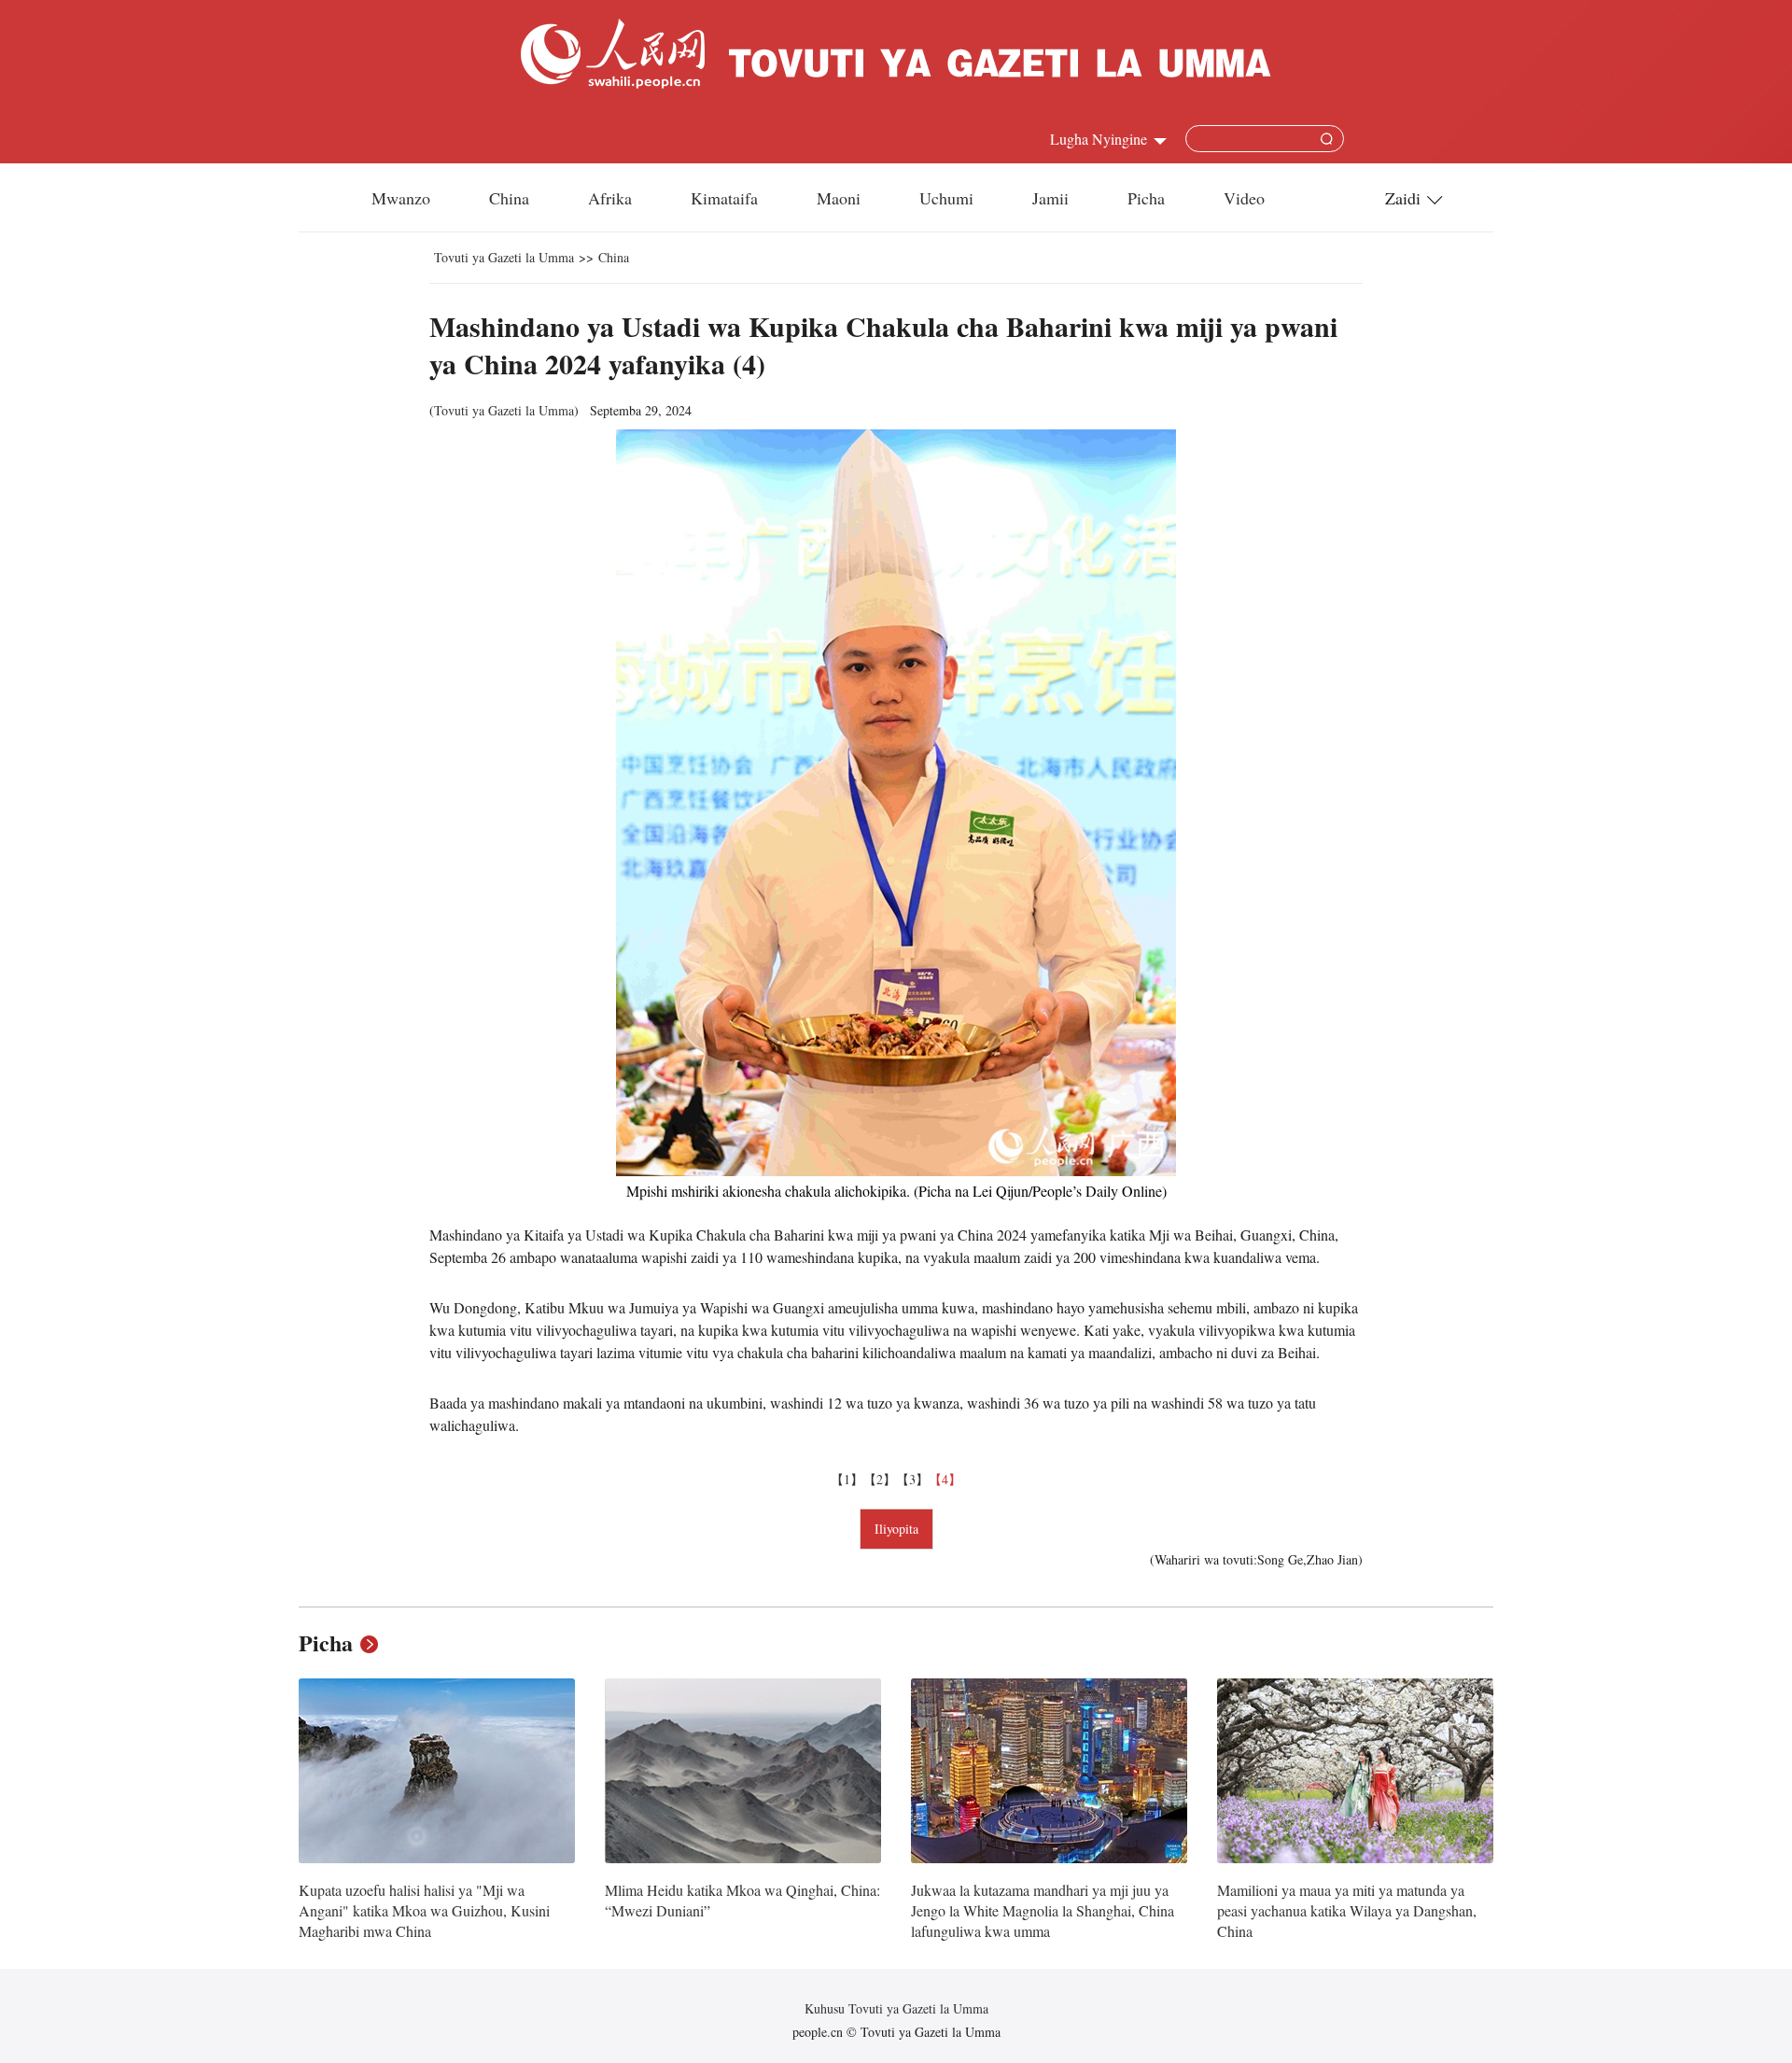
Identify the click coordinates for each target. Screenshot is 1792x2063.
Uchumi (946, 198)
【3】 (912, 1479)
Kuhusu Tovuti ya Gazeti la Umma (896, 2008)
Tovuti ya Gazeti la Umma (504, 257)
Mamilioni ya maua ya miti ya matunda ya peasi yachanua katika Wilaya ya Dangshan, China (1347, 1910)
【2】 (880, 1479)
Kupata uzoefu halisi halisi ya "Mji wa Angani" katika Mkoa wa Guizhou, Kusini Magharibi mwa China (424, 1910)
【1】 (847, 1479)
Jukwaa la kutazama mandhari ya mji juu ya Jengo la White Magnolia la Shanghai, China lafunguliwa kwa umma (1043, 1910)
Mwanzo (401, 198)
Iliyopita (896, 1529)
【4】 (945, 1479)
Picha (1146, 198)
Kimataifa (724, 198)
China (509, 198)
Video (1244, 198)
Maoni (839, 198)
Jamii (1050, 198)
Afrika (610, 198)
